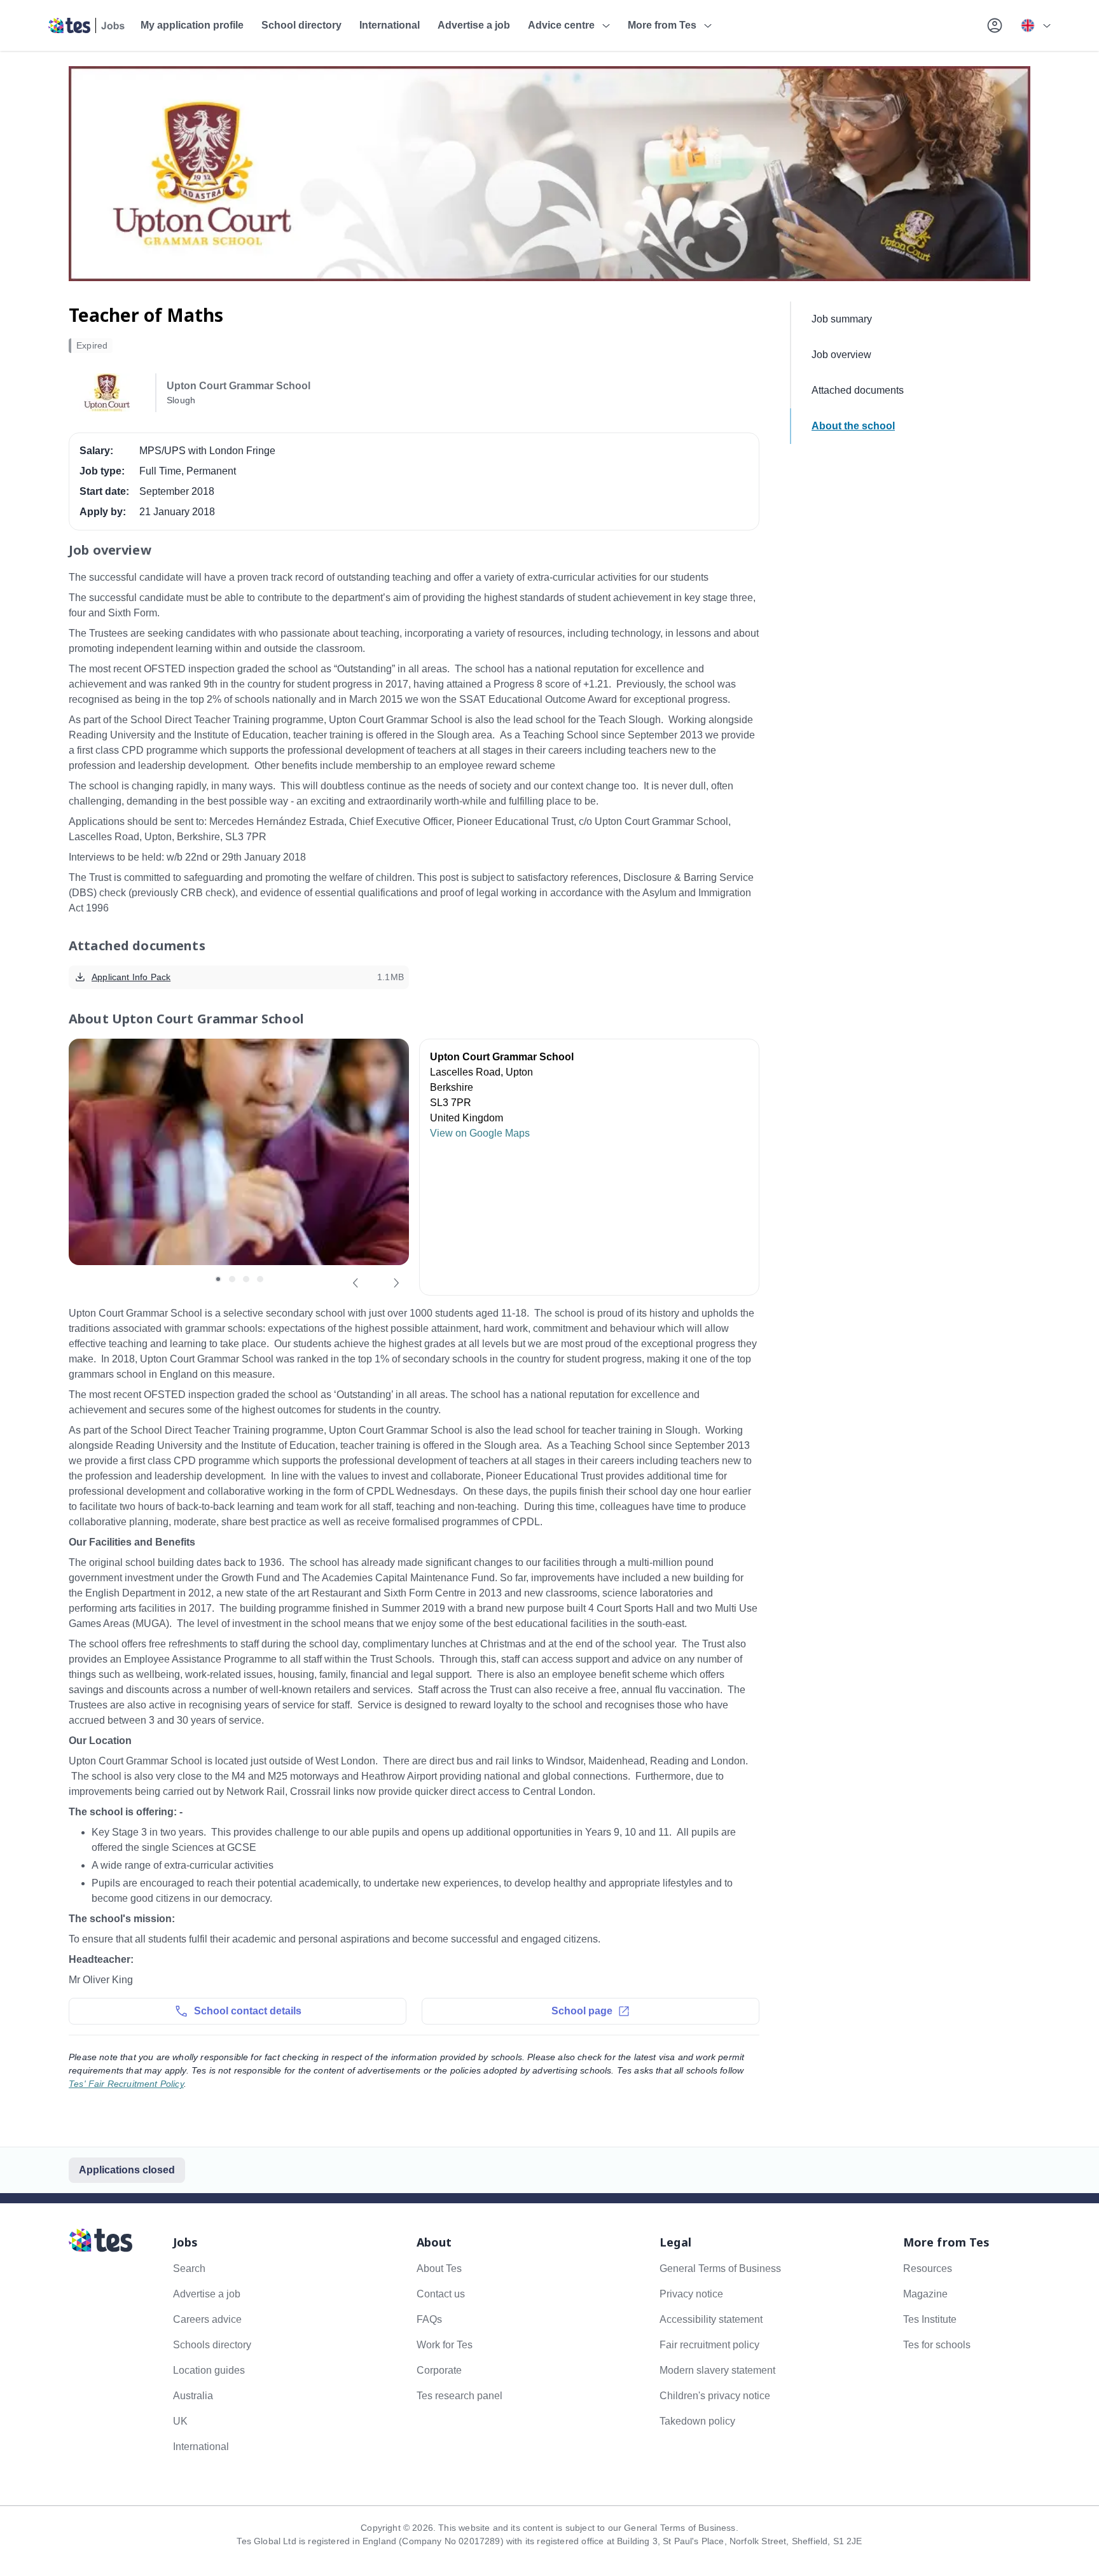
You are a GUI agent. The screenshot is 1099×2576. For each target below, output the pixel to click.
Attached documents (858, 390)
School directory (301, 25)
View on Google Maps (480, 1133)
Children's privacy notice (715, 2396)
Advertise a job (474, 25)
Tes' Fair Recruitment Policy (126, 2084)
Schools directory (212, 2345)
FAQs (429, 2319)
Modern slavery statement (717, 2370)
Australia (193, 2396)
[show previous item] (356, 1283)
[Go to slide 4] (260, 1279)
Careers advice (207, 2319)
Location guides (209, 2370)
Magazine (925, 2294)
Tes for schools (937, 2345)
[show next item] (396, 1283)
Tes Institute (930, 2319)
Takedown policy (697, 2421)
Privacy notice (691, 2294)
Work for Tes (445, 2345)
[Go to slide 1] (218, 1279)
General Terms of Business (720, 2268)
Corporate (439, 2370)
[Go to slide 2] (232, 1279)
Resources (928, 2268)
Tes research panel (460, 2396)
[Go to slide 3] (246, 1279)
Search (189, 2268)
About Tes (439, 2268)
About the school (853, 426)
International (390, 25)
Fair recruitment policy (709, 2345)
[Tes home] (87, 25)
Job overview (841, 355)
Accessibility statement (711, 2319)
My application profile (192, 25)
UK (180, 2421)
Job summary (842, 319)
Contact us (441, 2294)
